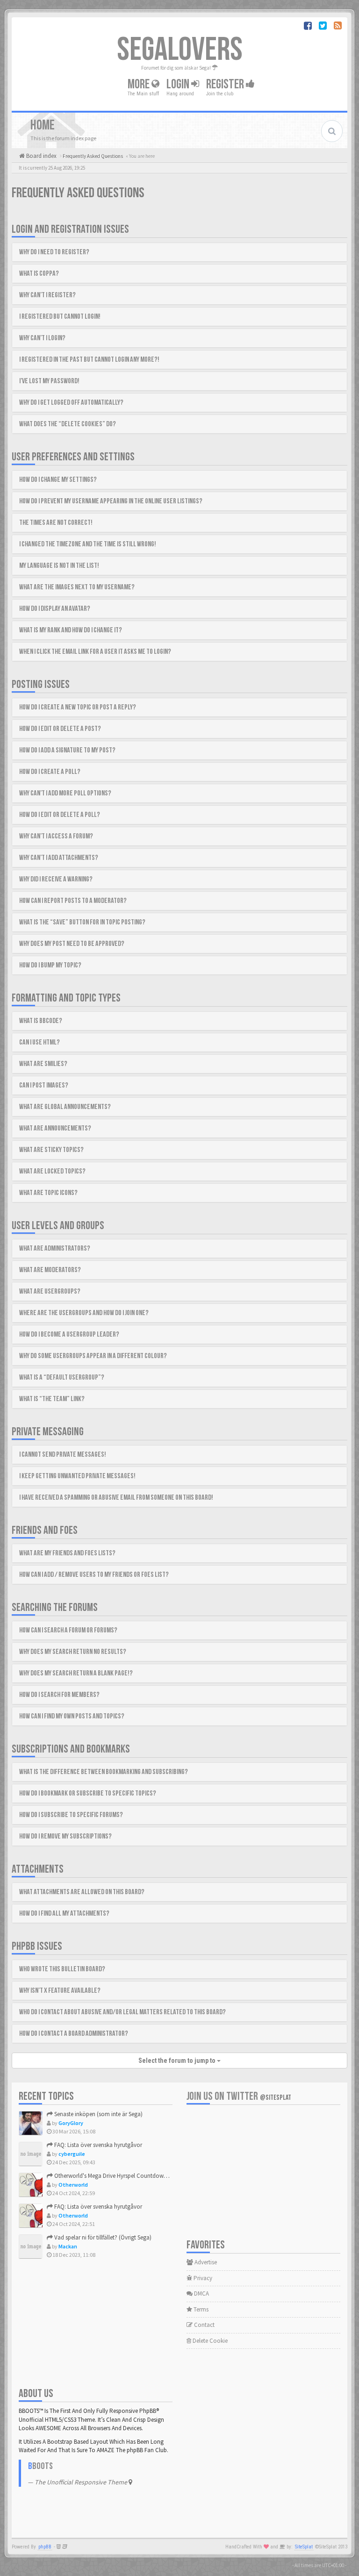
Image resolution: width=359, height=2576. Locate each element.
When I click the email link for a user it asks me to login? (95, 652)
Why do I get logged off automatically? (71, 403)
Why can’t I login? (42, 338)
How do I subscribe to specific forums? (71, 1815)
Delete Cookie (209, 2341)
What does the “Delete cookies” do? (68, 424)
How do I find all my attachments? (64, 1914)
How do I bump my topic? (50, 965)
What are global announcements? (65, 1107)
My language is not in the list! (59, 566)
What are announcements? (55, 1128)
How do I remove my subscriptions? (65, 1836)
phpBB (45, 2547)
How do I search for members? (59, 1695)
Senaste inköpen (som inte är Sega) (98, 2114)
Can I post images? (44, 1085)
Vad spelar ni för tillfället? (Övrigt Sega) (102, 2237)
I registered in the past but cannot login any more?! (89, 360)
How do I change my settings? (58, 480)
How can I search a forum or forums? (68, 1630)
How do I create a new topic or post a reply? (78, 707)
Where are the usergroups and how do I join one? (84, 1313)
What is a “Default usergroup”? (62, 1377)
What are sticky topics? (51, 1150)
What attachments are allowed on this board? (82, 1892)
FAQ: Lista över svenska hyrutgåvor (97, 2145)
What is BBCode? (41, 1021)
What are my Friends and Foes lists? (67, 1553)
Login (179, 84)
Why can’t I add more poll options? (65, 793)
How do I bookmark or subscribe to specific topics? (88, 1793)
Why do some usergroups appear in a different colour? (93, 1356)
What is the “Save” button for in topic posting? (82, 922)
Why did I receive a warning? (56, 879)
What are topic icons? (48, 1193)
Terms (200, 2309)
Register (226, 84)
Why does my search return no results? (73, 1652)
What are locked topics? (52, 1171)
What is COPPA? (39, 274)
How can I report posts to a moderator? (73, 901)
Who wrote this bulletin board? (62, 1969)
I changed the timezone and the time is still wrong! (88, 544)
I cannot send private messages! (63, 1455)
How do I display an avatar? (55, 609)
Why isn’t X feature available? (60, 1991)
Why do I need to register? (54, 252)
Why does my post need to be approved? (72, 944)
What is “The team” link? (52, 1399)
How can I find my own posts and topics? (72, 1716)
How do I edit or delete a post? (60, 729)
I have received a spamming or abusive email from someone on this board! (116, 1498)
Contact (204, 2325)
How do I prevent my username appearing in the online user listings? (111, 501)
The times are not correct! (56, 523)
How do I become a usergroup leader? (69, 1335)
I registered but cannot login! (60, 317)
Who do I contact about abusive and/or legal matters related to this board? (122, 2012)
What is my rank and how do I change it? (71, 630)
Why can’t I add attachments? (59, 858)
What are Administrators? (55, 1249)
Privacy (202, 2278)
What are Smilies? (43, 1064)
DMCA (201, 2293)
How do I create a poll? (50, 772)
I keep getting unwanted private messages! (77, 1476)
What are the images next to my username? (77, 587)
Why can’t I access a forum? (56, 836)
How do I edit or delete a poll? (60, 815)
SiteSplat (304, 2547)
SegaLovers (180, 50)
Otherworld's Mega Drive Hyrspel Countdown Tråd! (117, 2176)
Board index (41, 156)
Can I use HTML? (39, 1042)
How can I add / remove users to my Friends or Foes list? (94, 1575)
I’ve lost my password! (49, 381)
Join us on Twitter (239, 2096)
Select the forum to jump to (178, 2061)
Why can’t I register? (47, 295)
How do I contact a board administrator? (74, 2034)
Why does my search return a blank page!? (76, 1673)
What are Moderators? (50, 1270)
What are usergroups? (50, 1292)
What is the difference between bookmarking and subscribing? (104, 1772)
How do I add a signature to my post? (67, 750)
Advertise (205, 2262)
